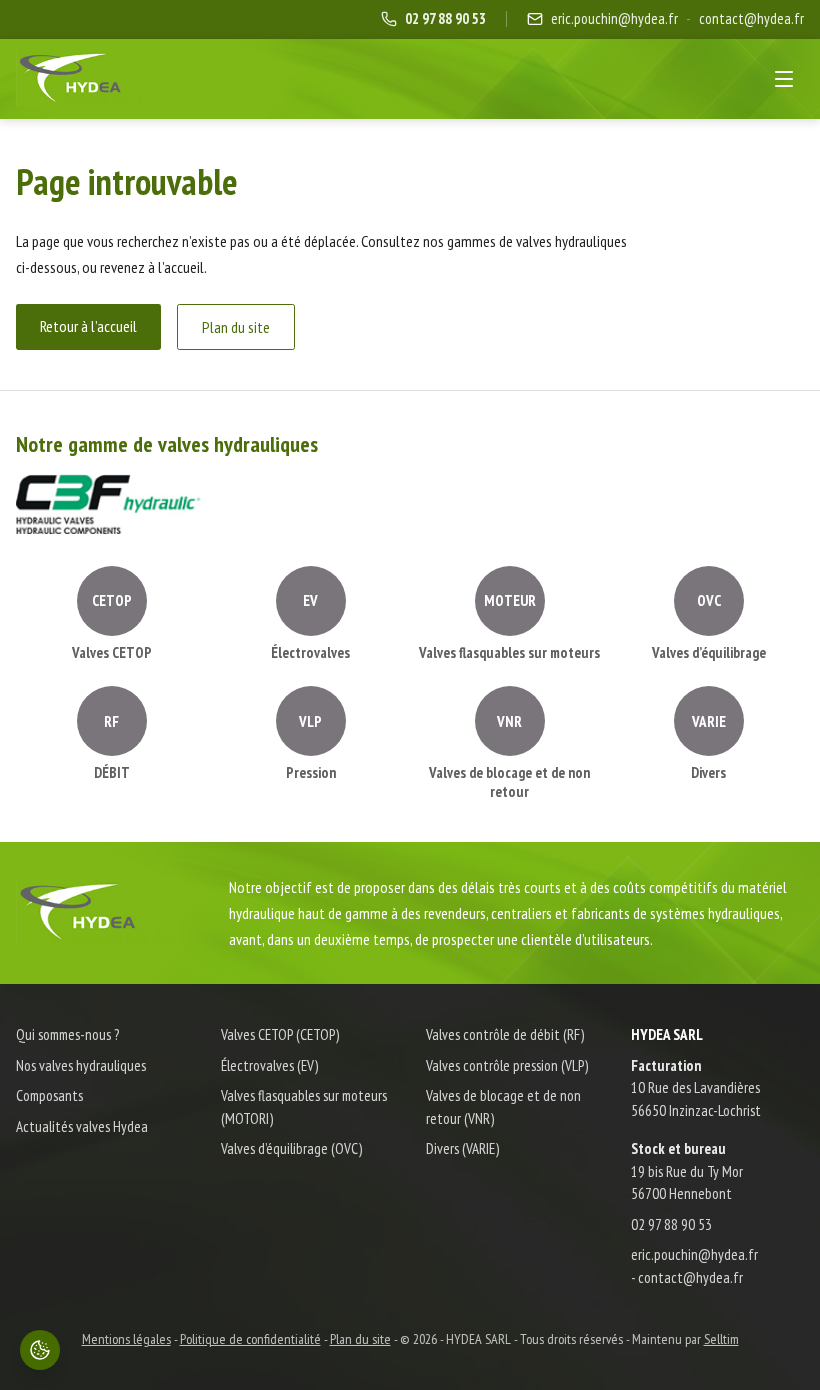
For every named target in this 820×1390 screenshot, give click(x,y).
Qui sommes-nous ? (67, 1034)
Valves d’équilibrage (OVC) (291, 1148)
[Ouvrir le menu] (784, 79)
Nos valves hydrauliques (81, 1065)
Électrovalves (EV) (269, 1065)
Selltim (721, 1339)
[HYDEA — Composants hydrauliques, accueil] (88, 79)
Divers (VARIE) (462, 1148)
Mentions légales (126, 1339)
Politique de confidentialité (250, 1339)
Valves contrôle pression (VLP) (507, 1065)
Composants (49, 1095)
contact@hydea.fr (751, 18)
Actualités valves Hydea (82, 1126)
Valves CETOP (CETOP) (280, 1034)
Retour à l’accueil (88, 326)
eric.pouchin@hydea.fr (614, 18)
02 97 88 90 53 (671, 1224)
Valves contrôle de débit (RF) (505, 1034)
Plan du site (236, 327)
